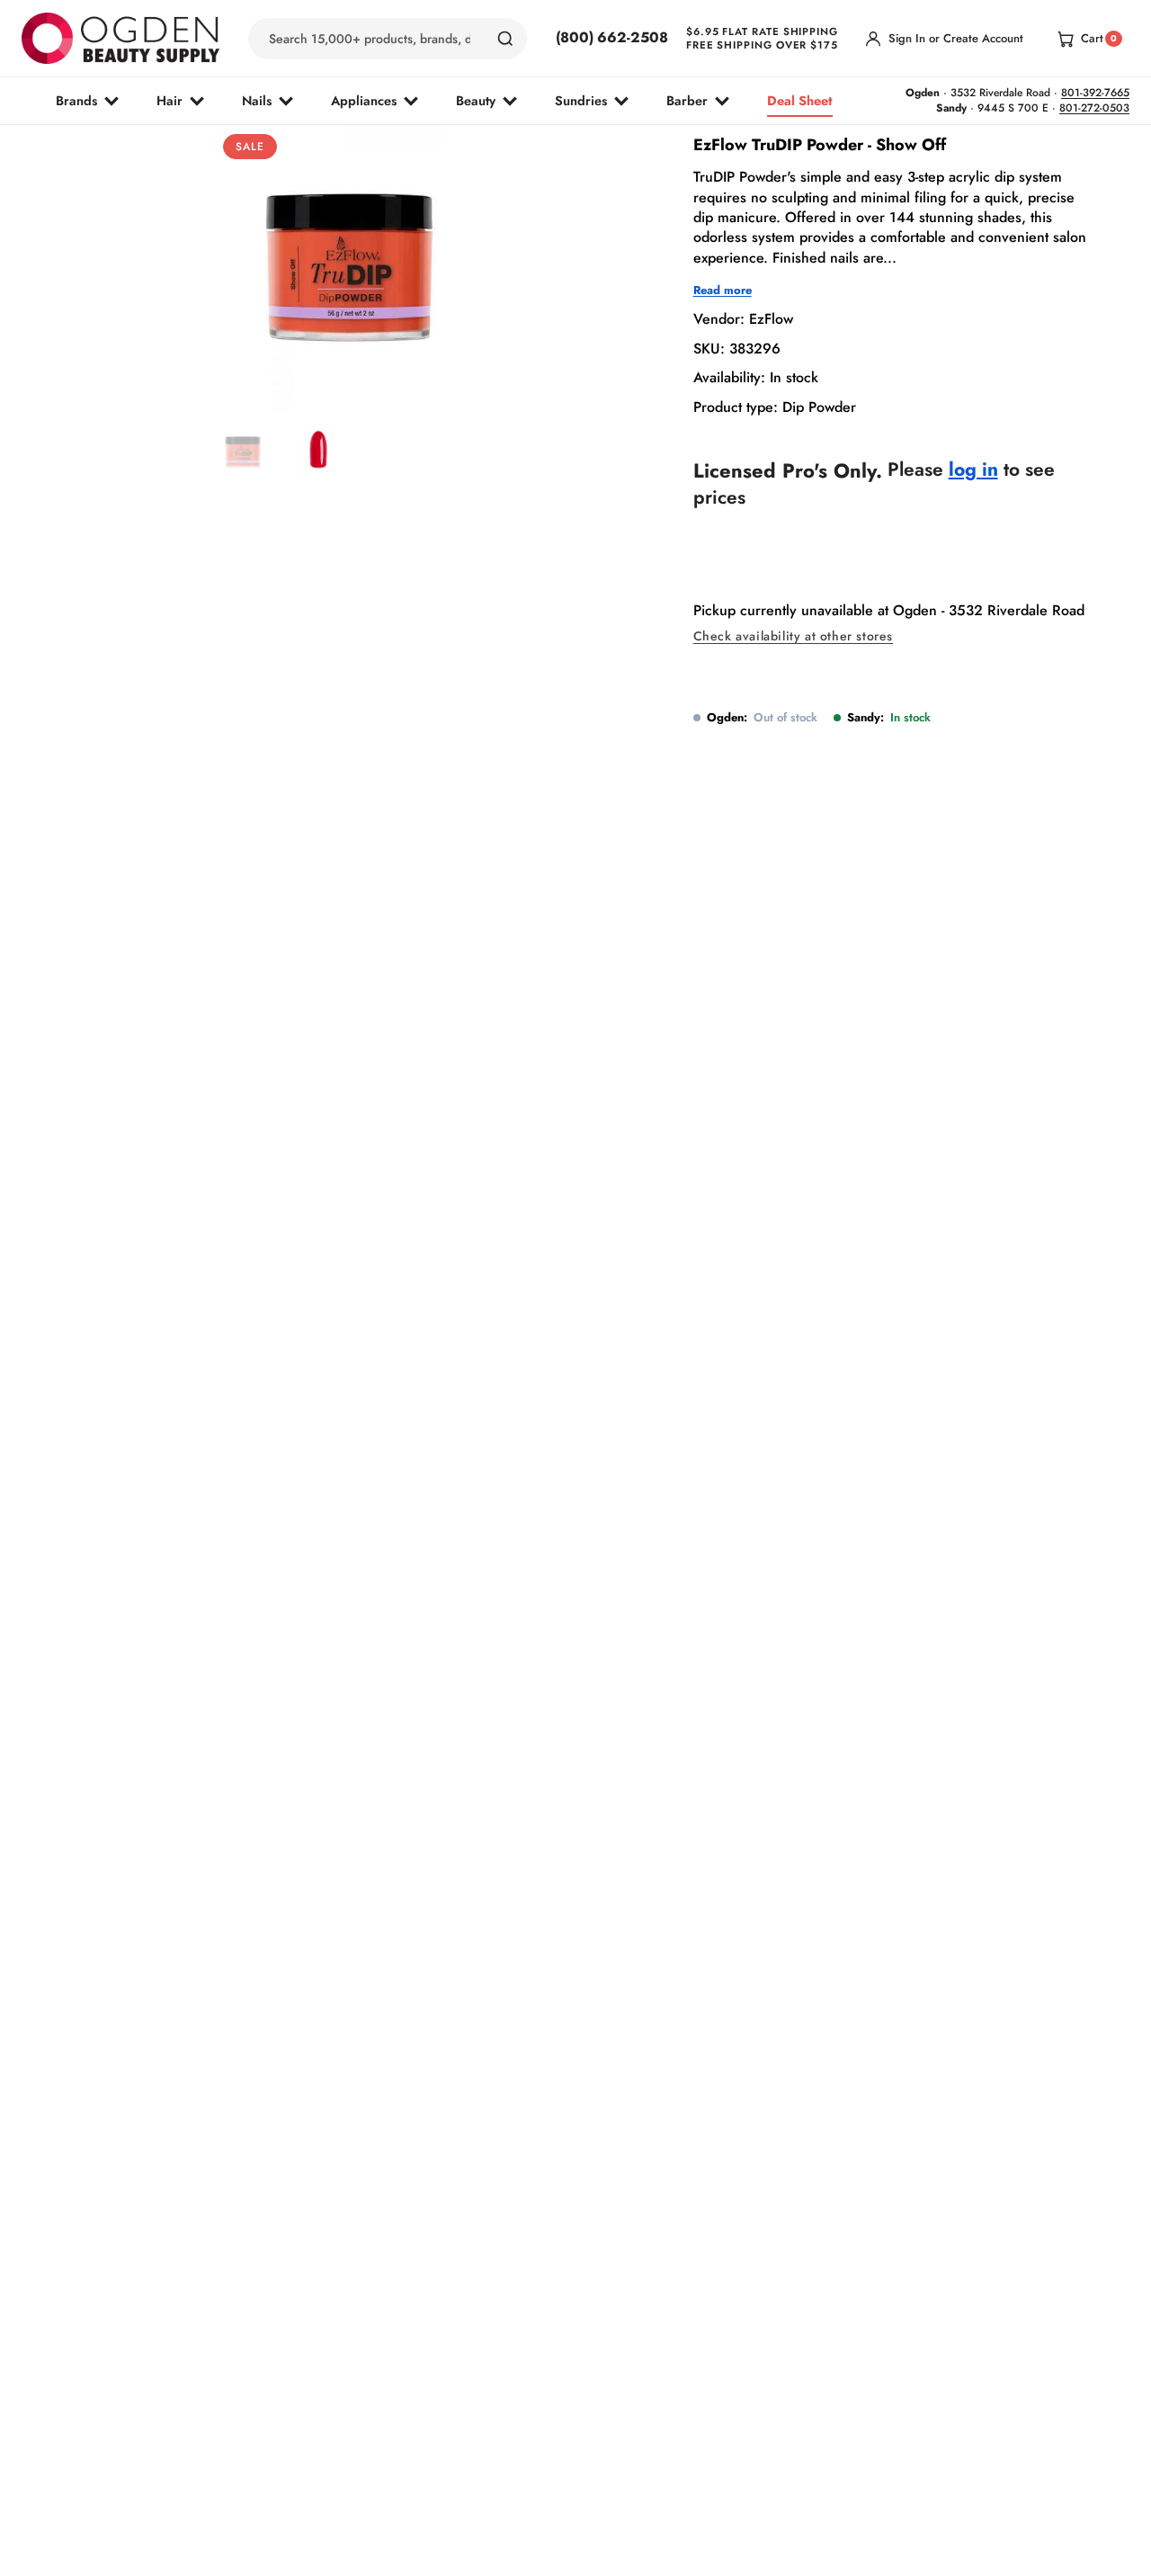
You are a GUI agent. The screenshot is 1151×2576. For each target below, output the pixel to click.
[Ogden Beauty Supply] (120, 38)
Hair (170, 100)
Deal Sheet (800, 100)
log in (973, 470)
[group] (245, 452)
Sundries (581, 100)
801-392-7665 (1095, 93)
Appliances (364, 100)
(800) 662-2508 (612, 38)
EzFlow (771, 320)
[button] (311, 371)
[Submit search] (505, 39)
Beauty (476, 100)
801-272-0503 (1094, 108)
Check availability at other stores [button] (793, 637)
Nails (257, 100)
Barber (687, 100)
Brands (76, 100)
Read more (723, 291)
